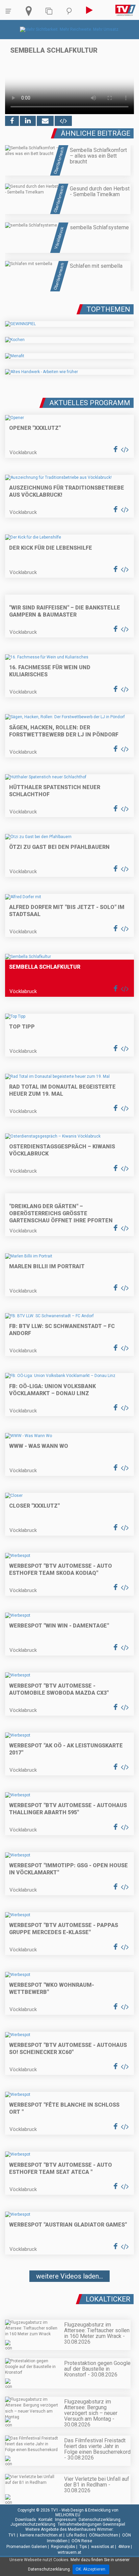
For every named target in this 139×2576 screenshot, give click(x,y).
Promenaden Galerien (27, 2547)
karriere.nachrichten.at (41, 2535)
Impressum (66, 2520)
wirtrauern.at (69, 2552)
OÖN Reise (82, 2541)
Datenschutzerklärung (100, 2520)
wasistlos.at (103, 2547)
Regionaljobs (63, 2547)
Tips (83, 2547)
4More (124, 2547)
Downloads (26, 2520)
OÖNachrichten (104, 2535)
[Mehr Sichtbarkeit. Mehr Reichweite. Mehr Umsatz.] (70, 29)
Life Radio (76, 2535)
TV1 (12, 2535)
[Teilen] (45, 121)
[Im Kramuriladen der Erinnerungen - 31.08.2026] (69, 2296)
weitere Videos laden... (69, 2276)
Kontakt (46, 2520)
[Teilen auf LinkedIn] (28, 121)
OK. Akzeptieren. (91, 2569)
